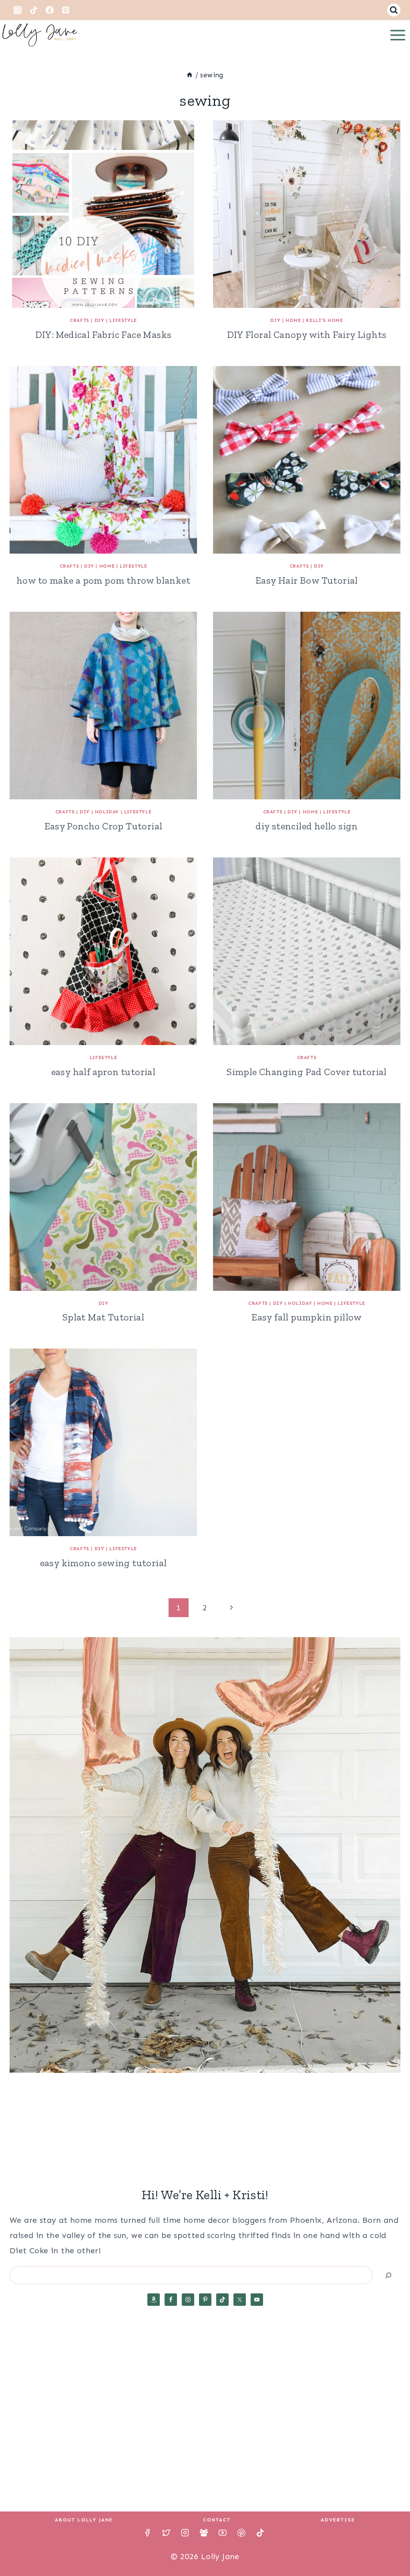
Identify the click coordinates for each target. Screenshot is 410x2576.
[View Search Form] (394, 10)
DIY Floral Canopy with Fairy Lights (307, 335)
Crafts (79, 320)
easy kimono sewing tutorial (104, 1563)
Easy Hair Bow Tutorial (307, 580)
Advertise (338, 2520)
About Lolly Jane (84, 2520)
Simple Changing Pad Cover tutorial (307, 1072)
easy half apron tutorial (104, 1072)
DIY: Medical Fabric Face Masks (104, 335)
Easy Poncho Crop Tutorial (104, 826)
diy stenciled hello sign (307, 826)
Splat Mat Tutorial (103, 1317)
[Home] (190, 75)
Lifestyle (123, 320)
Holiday (107, 812)
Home (293, 320)
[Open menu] (398, 35)
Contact (217, 2520)
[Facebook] (50, 10)
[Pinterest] (66, 10)
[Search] (388, 2275)
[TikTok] (34, 10)
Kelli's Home (324, 320)
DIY (99, 320)
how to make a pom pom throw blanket (103, 580)
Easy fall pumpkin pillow (307, 1317)
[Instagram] (18, 10)
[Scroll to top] (390, 2544)
